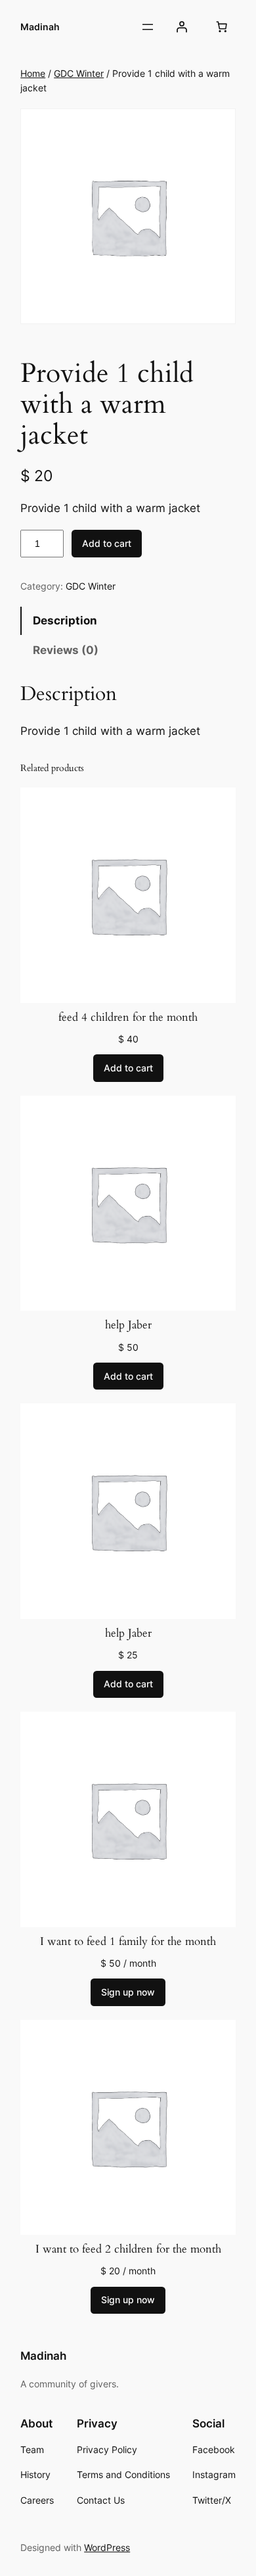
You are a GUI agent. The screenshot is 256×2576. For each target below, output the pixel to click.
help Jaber (128, 1325)
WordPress (107, 2547)
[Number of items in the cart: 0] (222, 27)
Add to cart (107, 543)
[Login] (182, 27)
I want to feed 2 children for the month (128, 2249)
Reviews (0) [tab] (66, 650)
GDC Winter (79, 73)
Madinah (40, 27)
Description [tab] (65, 621)
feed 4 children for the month (128, 1018)
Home (33, 73)
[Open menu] (148, 27)
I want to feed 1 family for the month (128, 1942)
